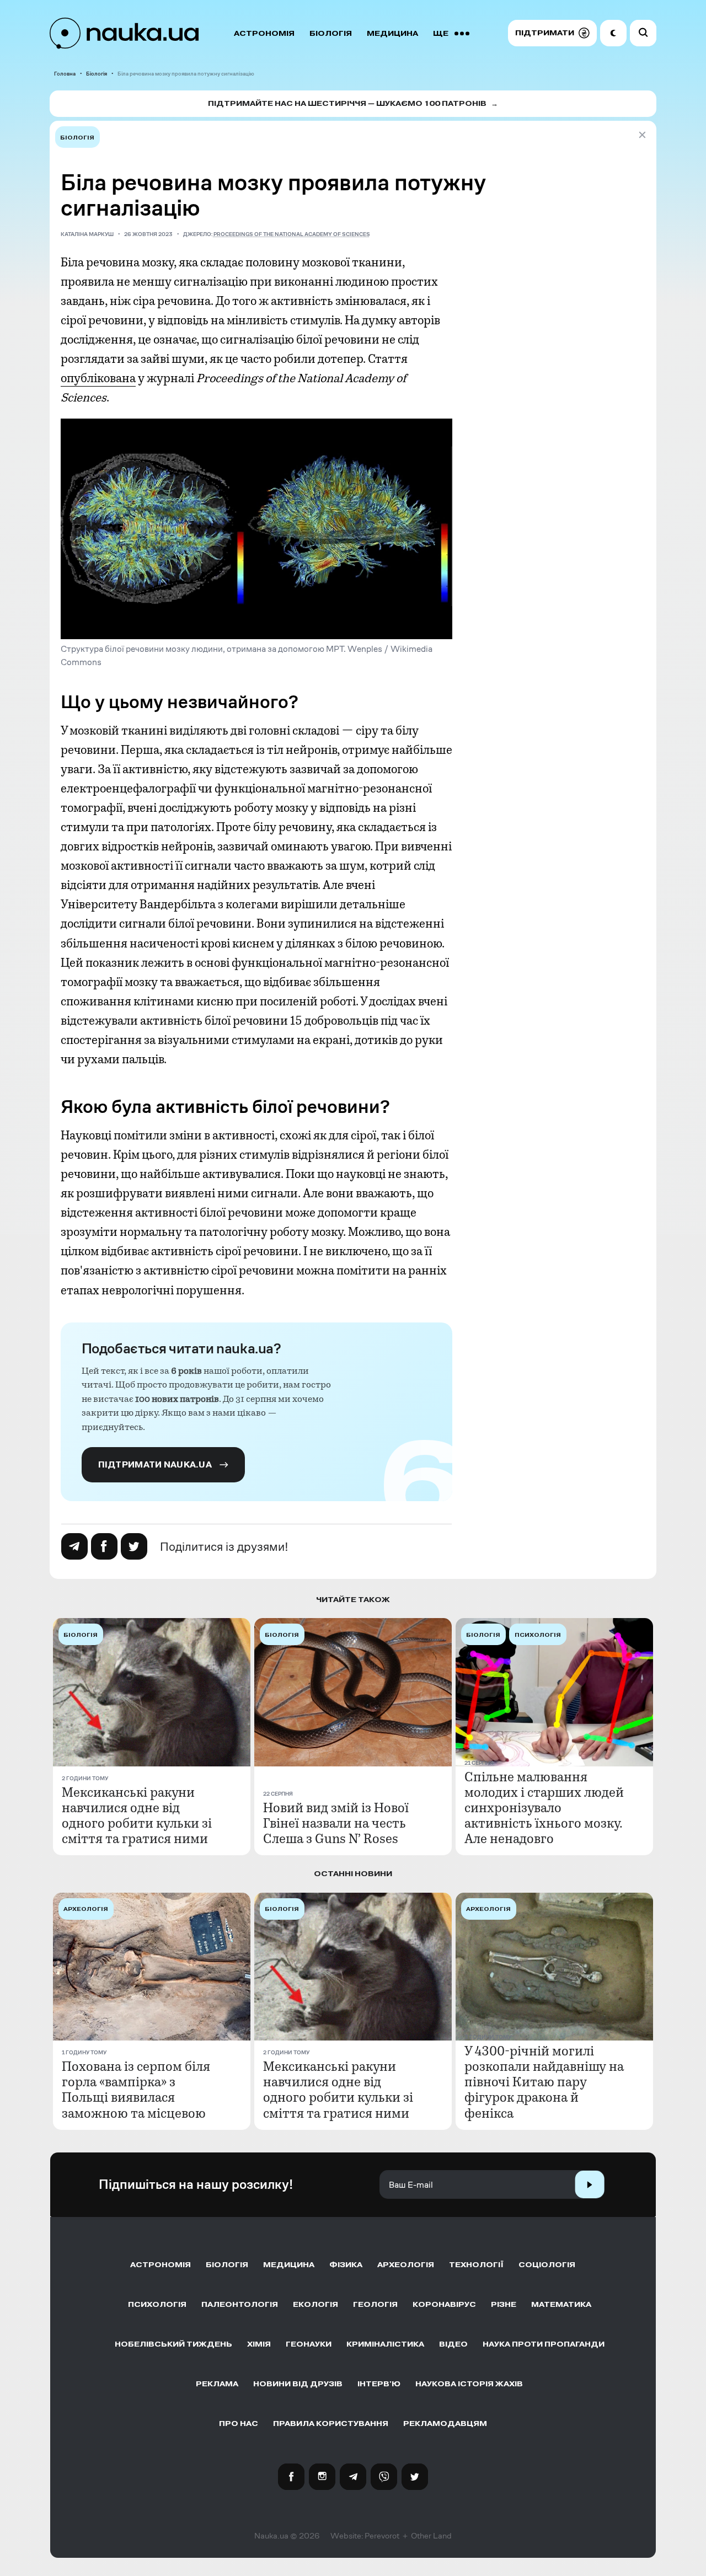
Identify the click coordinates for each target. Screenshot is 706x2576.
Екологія (315, 2304)
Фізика (346, 2265)
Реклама (217, 2384)
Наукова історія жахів (469, 2384)
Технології (476, 2265)
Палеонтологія (240, 2304)
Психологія (157, 2304)
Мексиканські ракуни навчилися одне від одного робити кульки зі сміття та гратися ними (137, 1815)
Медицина (392, 33)
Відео (453, 2344)
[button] (552, 33)
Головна (65, 74)
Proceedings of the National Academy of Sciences (292, 234)
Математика (561, 2304)
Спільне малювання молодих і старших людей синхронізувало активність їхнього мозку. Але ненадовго (544, 1808)
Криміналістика (385, 2344)
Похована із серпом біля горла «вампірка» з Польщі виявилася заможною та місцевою (136, 2090)
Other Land (431, 2536)
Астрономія (264, 33)
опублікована (98, 378)
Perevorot (382, 2536)
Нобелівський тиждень (173, 2344)
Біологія (331, 33)
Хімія (259, 2344)
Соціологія (547, 2265)
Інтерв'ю (379, 2384)
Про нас (239, 2424)
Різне (504, 2304)
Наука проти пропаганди (544, 2344)
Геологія (375, 2304)
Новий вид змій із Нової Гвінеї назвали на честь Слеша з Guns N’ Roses (336, 1823)
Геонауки (309, 2344)
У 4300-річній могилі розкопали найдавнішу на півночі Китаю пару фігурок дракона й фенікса (544, 2082)
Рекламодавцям (445, 2424)
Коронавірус (444, 2304)
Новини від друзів (298, 2384)
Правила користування (331, 2424)
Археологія (406, 2265)
